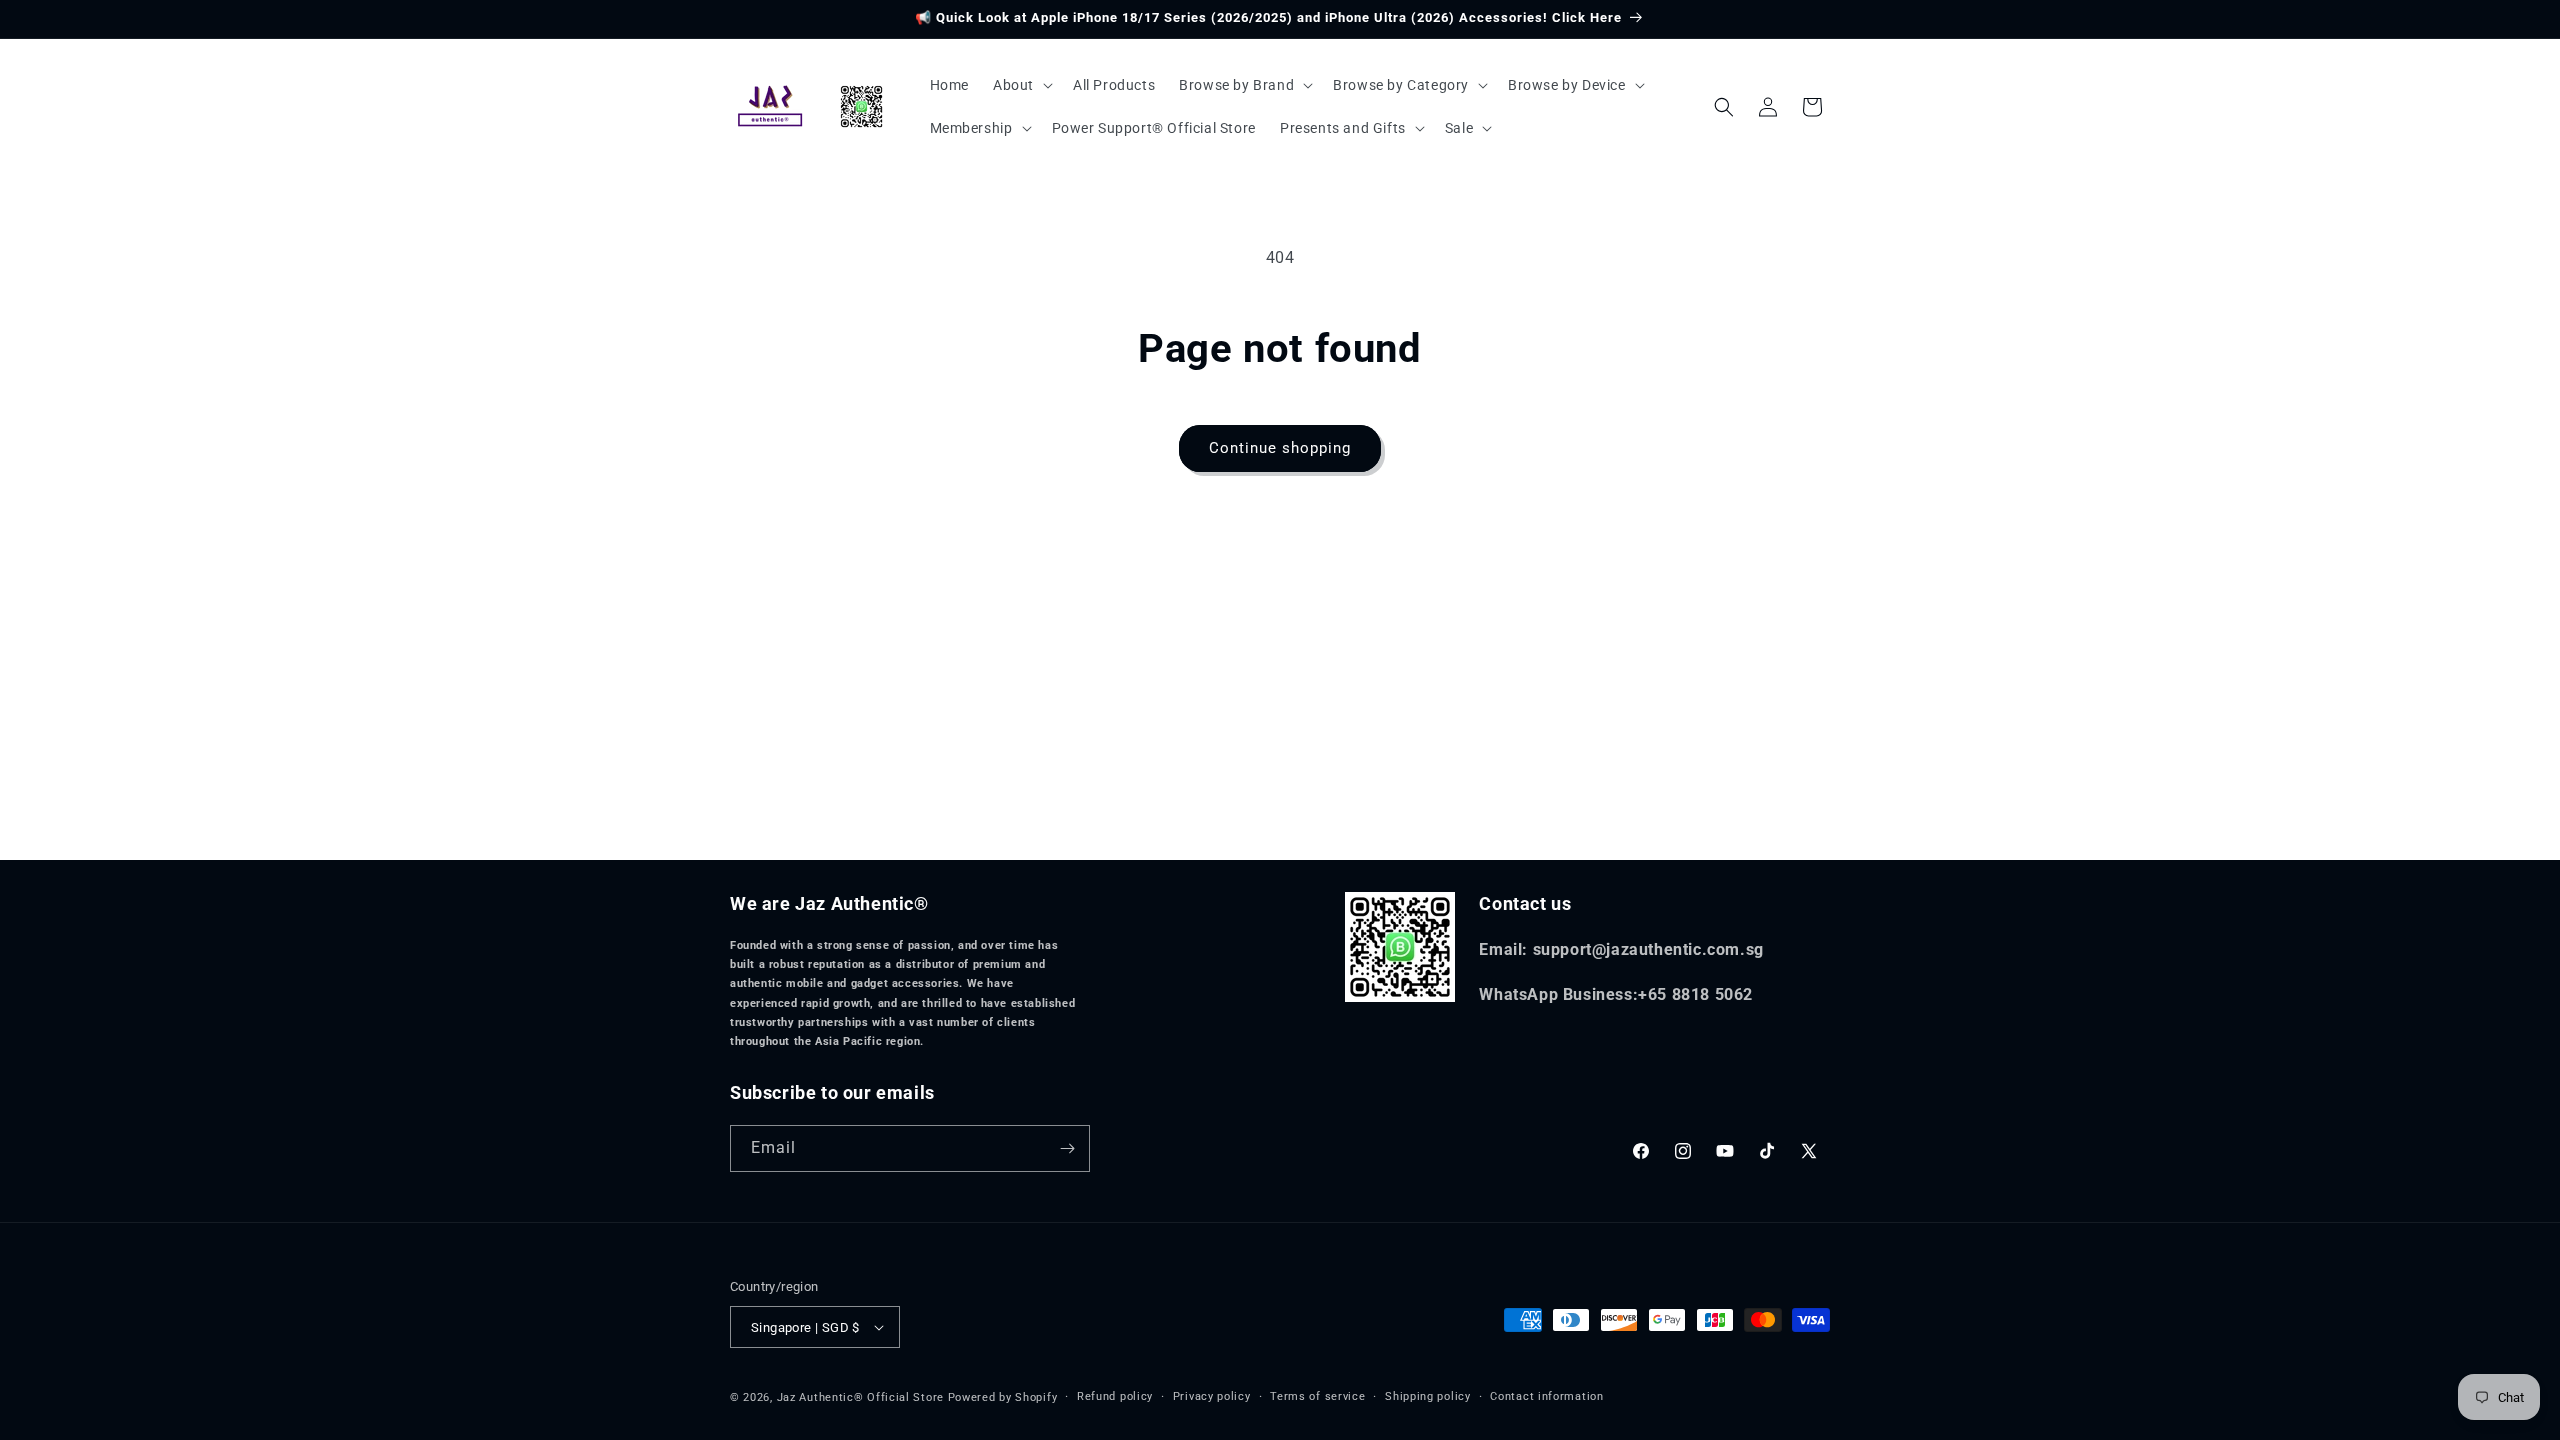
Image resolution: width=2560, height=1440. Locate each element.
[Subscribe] (1067, 1148)
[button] (1021, 85)
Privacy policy (1212, 1396)
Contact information (1546, 1396)
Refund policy (1115, 1396)
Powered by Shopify (1003, 1397)
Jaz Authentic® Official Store (860, 1397)
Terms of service (1317, 1396)
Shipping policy (1428, 1396)
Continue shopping (1280, 448)
